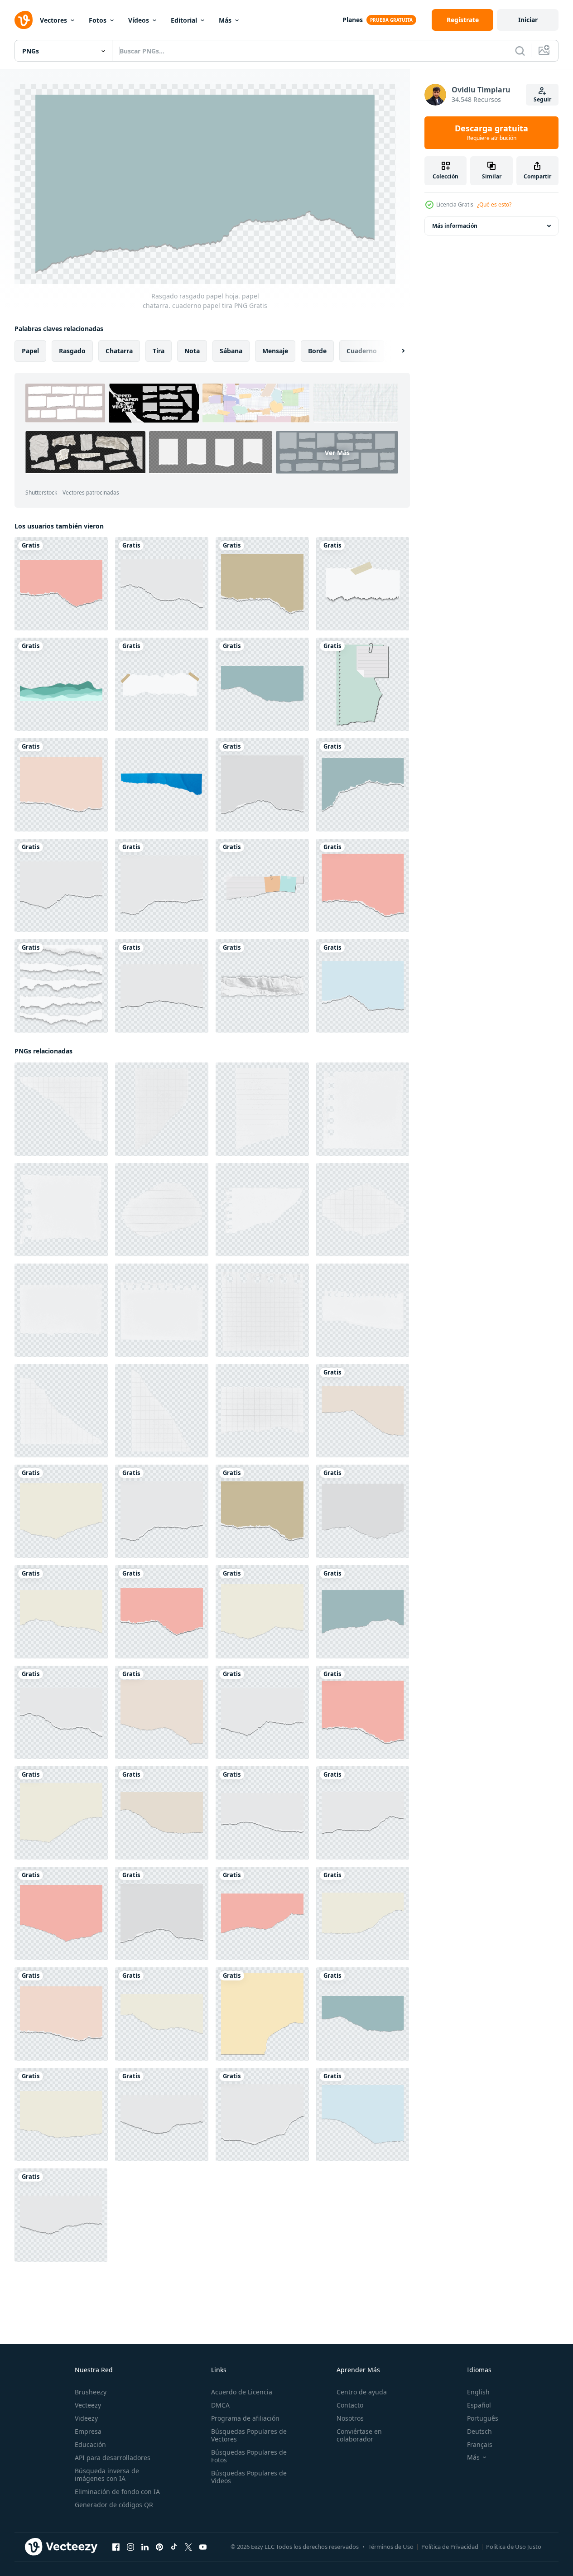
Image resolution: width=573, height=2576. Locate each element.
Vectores (53, 20)
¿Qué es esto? (494, 204)
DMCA (220, 2405)
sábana (231, 351)
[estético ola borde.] (61, 684)
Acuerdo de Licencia (242, 2392)
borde (317, 351)
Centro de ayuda (362, 2392)
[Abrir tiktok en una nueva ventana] (174, 2547)
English (478, 2392)
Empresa (88, 2431)
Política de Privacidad (450, 2547)
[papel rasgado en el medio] (262, 986)
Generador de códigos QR (114, 2505)
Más (225, 20)
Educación (90, 2444)
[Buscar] (520, 51)
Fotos (98, 20)
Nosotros (350, 2418)
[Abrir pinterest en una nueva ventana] (159, 2547)
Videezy (86, 2418)
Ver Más (337, 452)
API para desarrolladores (113, 2458)
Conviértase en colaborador (359, 2435)
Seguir (542, 99)
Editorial (184, 20)
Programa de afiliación (245, 2418)
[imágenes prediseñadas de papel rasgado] (363, 684)
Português (483, 2418)
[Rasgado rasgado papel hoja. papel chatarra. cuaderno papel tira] (61, 584)
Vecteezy (88, 2405)
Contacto (350, 2405)
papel (30, 351)
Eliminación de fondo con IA (117, 2492)
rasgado (72, 351)
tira (159, 351)
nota (192, 351)
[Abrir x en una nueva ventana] (188, 2547)
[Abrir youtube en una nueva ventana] (203, 2547)
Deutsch (479, 2431)
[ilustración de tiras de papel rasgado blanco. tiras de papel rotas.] (363, 584)
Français (480, 2444)
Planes (353, 20)
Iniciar (528, 20)
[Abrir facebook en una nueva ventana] (116, 2547)
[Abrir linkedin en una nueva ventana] (145, 2547)
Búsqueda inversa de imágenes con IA (107, 2475)
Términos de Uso (391, 2547)
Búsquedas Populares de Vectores (249, 2435)
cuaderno (362, 351)
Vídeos (139, 20)
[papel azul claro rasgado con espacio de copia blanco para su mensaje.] (162, 785)
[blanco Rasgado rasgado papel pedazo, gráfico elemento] (262, 1109)
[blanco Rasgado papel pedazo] (61, 1109)
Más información (455, 226)
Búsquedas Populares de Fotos (249, 2456)
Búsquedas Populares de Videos (249, 2477)
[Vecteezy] (24, 20)
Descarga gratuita (491, 133)
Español (479, 2405)
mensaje (275, 351)
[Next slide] (395, 351)
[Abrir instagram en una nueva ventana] (130, 2547)
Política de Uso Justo (514, 2547)
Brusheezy (91, 2392)
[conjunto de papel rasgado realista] (61, 986)
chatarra (119, 351)
